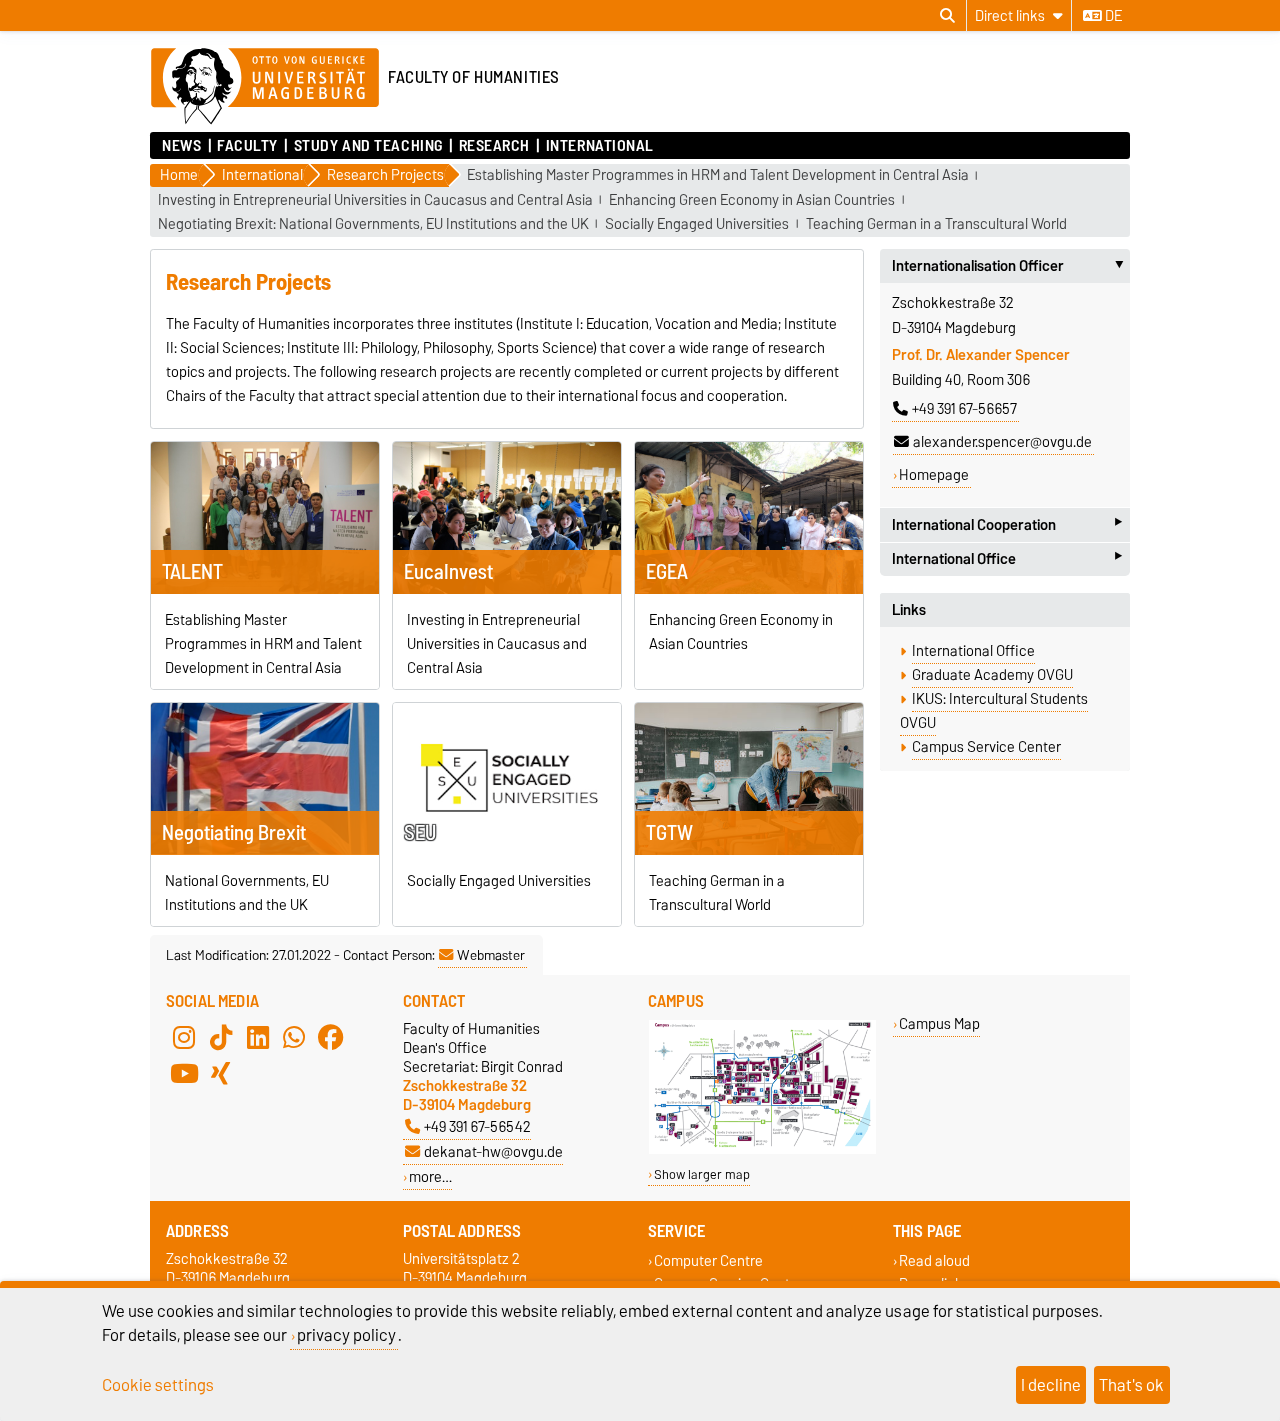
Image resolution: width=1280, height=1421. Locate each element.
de (1112, 16)
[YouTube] (184, 1073)
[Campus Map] (762, 1149)
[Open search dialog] (947, 16)
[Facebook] (331, 1037)
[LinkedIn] (258, 1037)
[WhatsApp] (294, 1037)
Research (494, 146)
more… (430, 1176)
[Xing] (221, 1073)
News (181, 146)
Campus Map (939, 1023)
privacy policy (346, 1335)
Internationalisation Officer (1011, 266)
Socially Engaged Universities (697, 224)
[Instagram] (184, 1037)
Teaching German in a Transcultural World (936, 224)
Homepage (934, 475)
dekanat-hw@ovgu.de (493, 1151)
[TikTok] (221, 1037)
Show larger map (702, 1174)
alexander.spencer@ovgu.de (1002, 442)
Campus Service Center (986, 747)
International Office (1007, 559)
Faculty (247, 146)
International (600, 146)
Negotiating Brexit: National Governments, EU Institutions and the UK (373, 224)
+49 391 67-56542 (477, 1126)
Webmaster (491, 955)
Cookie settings (158, 1385)
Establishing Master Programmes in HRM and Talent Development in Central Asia (718, 175)
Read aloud (934, 1260)
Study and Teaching (368, 146)
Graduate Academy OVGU (992, 675)
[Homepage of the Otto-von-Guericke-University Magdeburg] (265, 87)
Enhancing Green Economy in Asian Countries (752, 200)
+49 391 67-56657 (964, 409)
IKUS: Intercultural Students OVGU (994, 711)
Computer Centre (708, 1260)
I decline (1051, 1385)
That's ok (1131, 1385)
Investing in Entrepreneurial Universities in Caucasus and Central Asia (375, 200)
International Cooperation (1007, 524)
